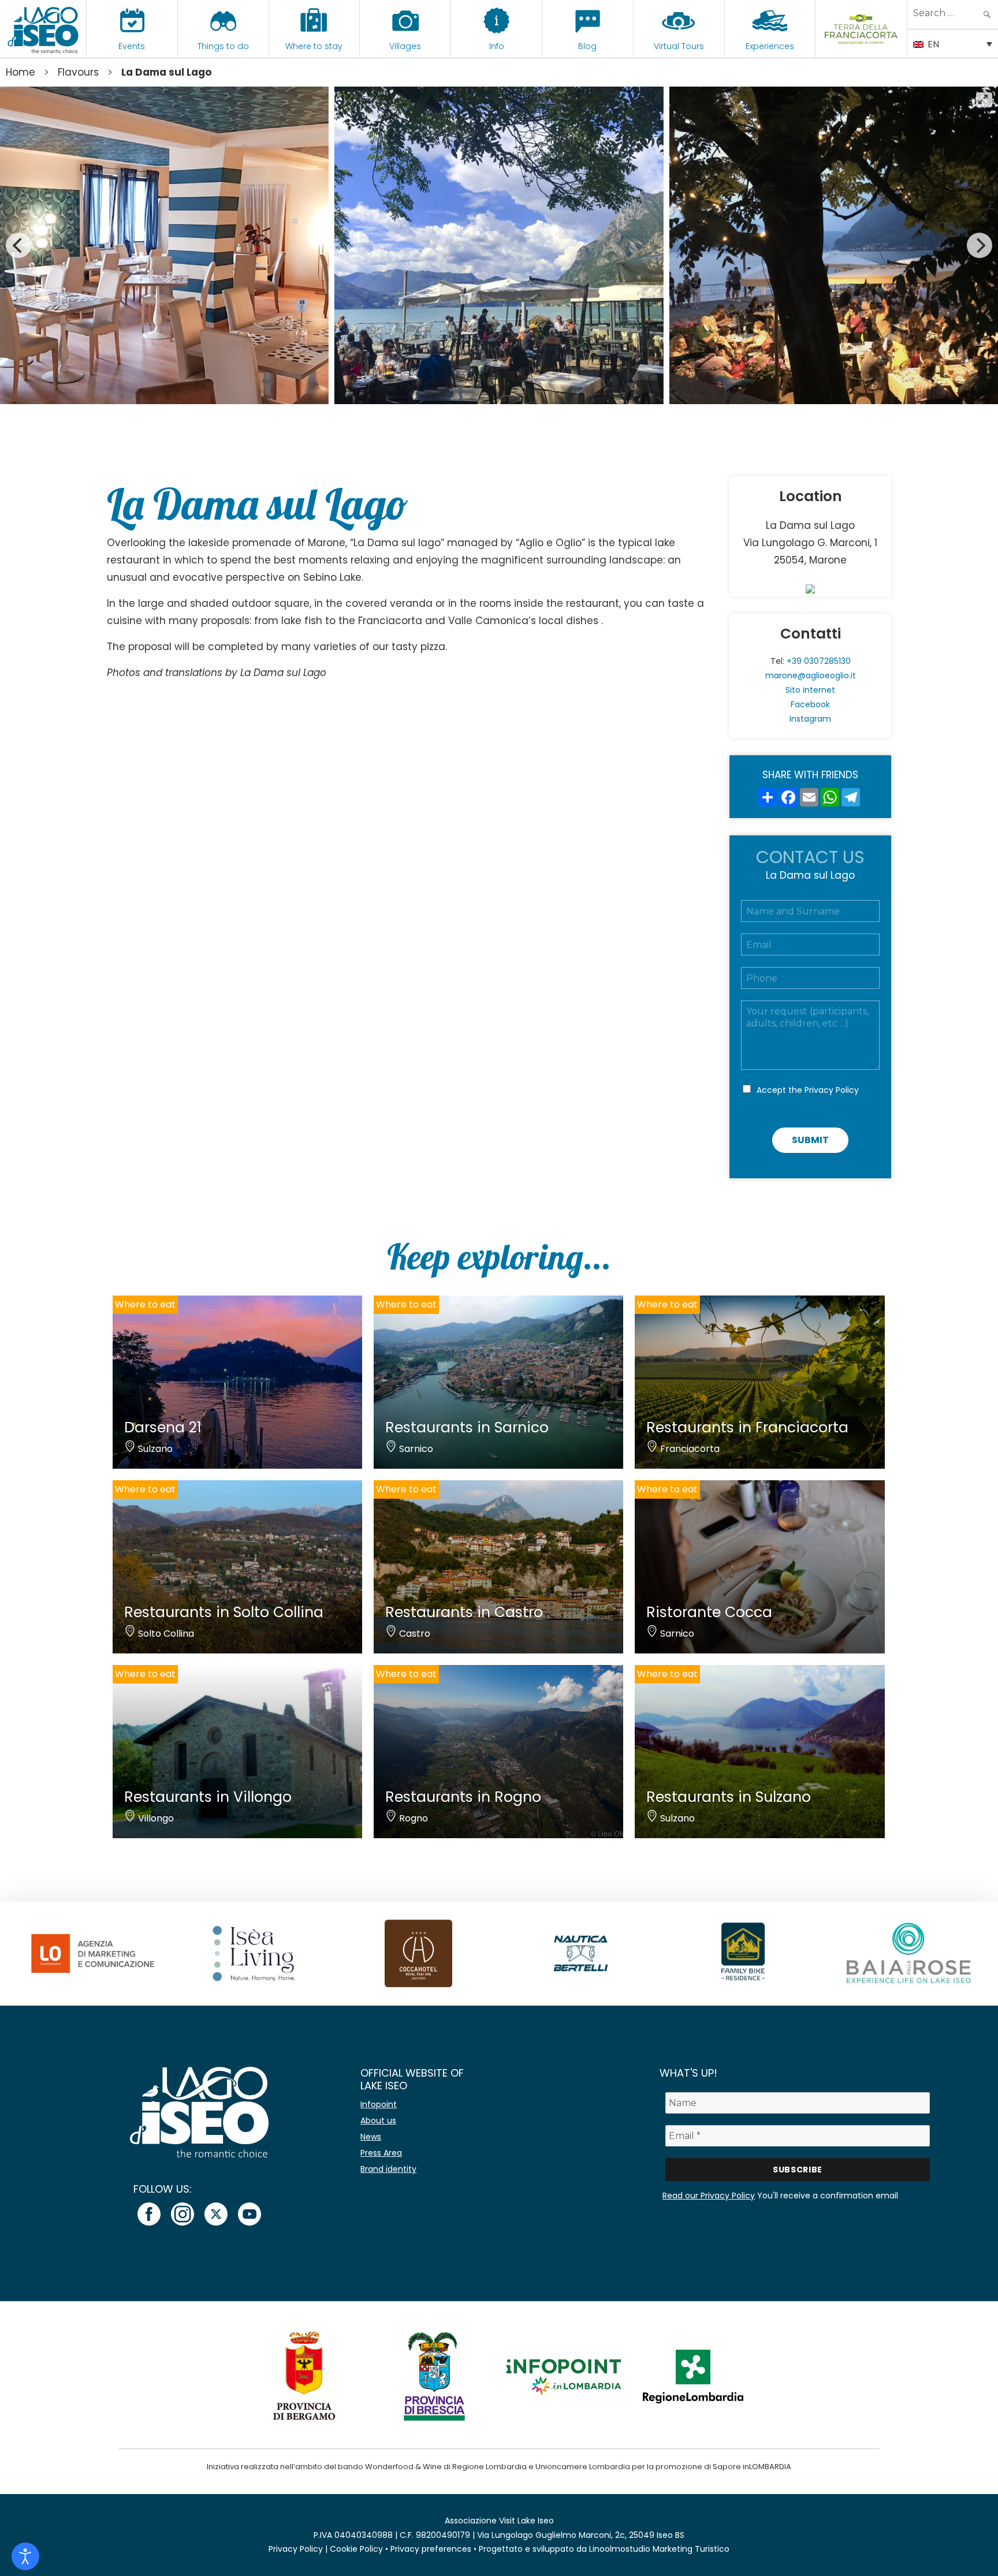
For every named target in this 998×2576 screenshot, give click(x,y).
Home (21, 72)
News (371, 2137)
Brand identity (388, 2169)
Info (497, 46)
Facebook (810, 704)
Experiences (770, 46)
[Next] (980, 245)
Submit (810, 1140)
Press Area (381, 2153)
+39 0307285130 (819, 661)
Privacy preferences (431, 2549)
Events (132, 46)
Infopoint (379, 2104)
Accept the (808, 1090)
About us (378, 2120)
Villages (405, 46)
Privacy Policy (832, 1090)
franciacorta (861, 46)
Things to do (223, 46)
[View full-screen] (984, 100)
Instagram (810, 719)
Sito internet (810, 690)
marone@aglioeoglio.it (811, 675)
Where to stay (314, 46)
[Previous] (18, 245)
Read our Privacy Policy (709, 2196)
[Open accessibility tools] (25, 2556)
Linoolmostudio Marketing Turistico (659, 2549)
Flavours (78, 72)
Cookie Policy (356, 2549)
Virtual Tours (679, 46)
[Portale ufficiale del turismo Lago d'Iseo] (43, 29)
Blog (587, 46)
